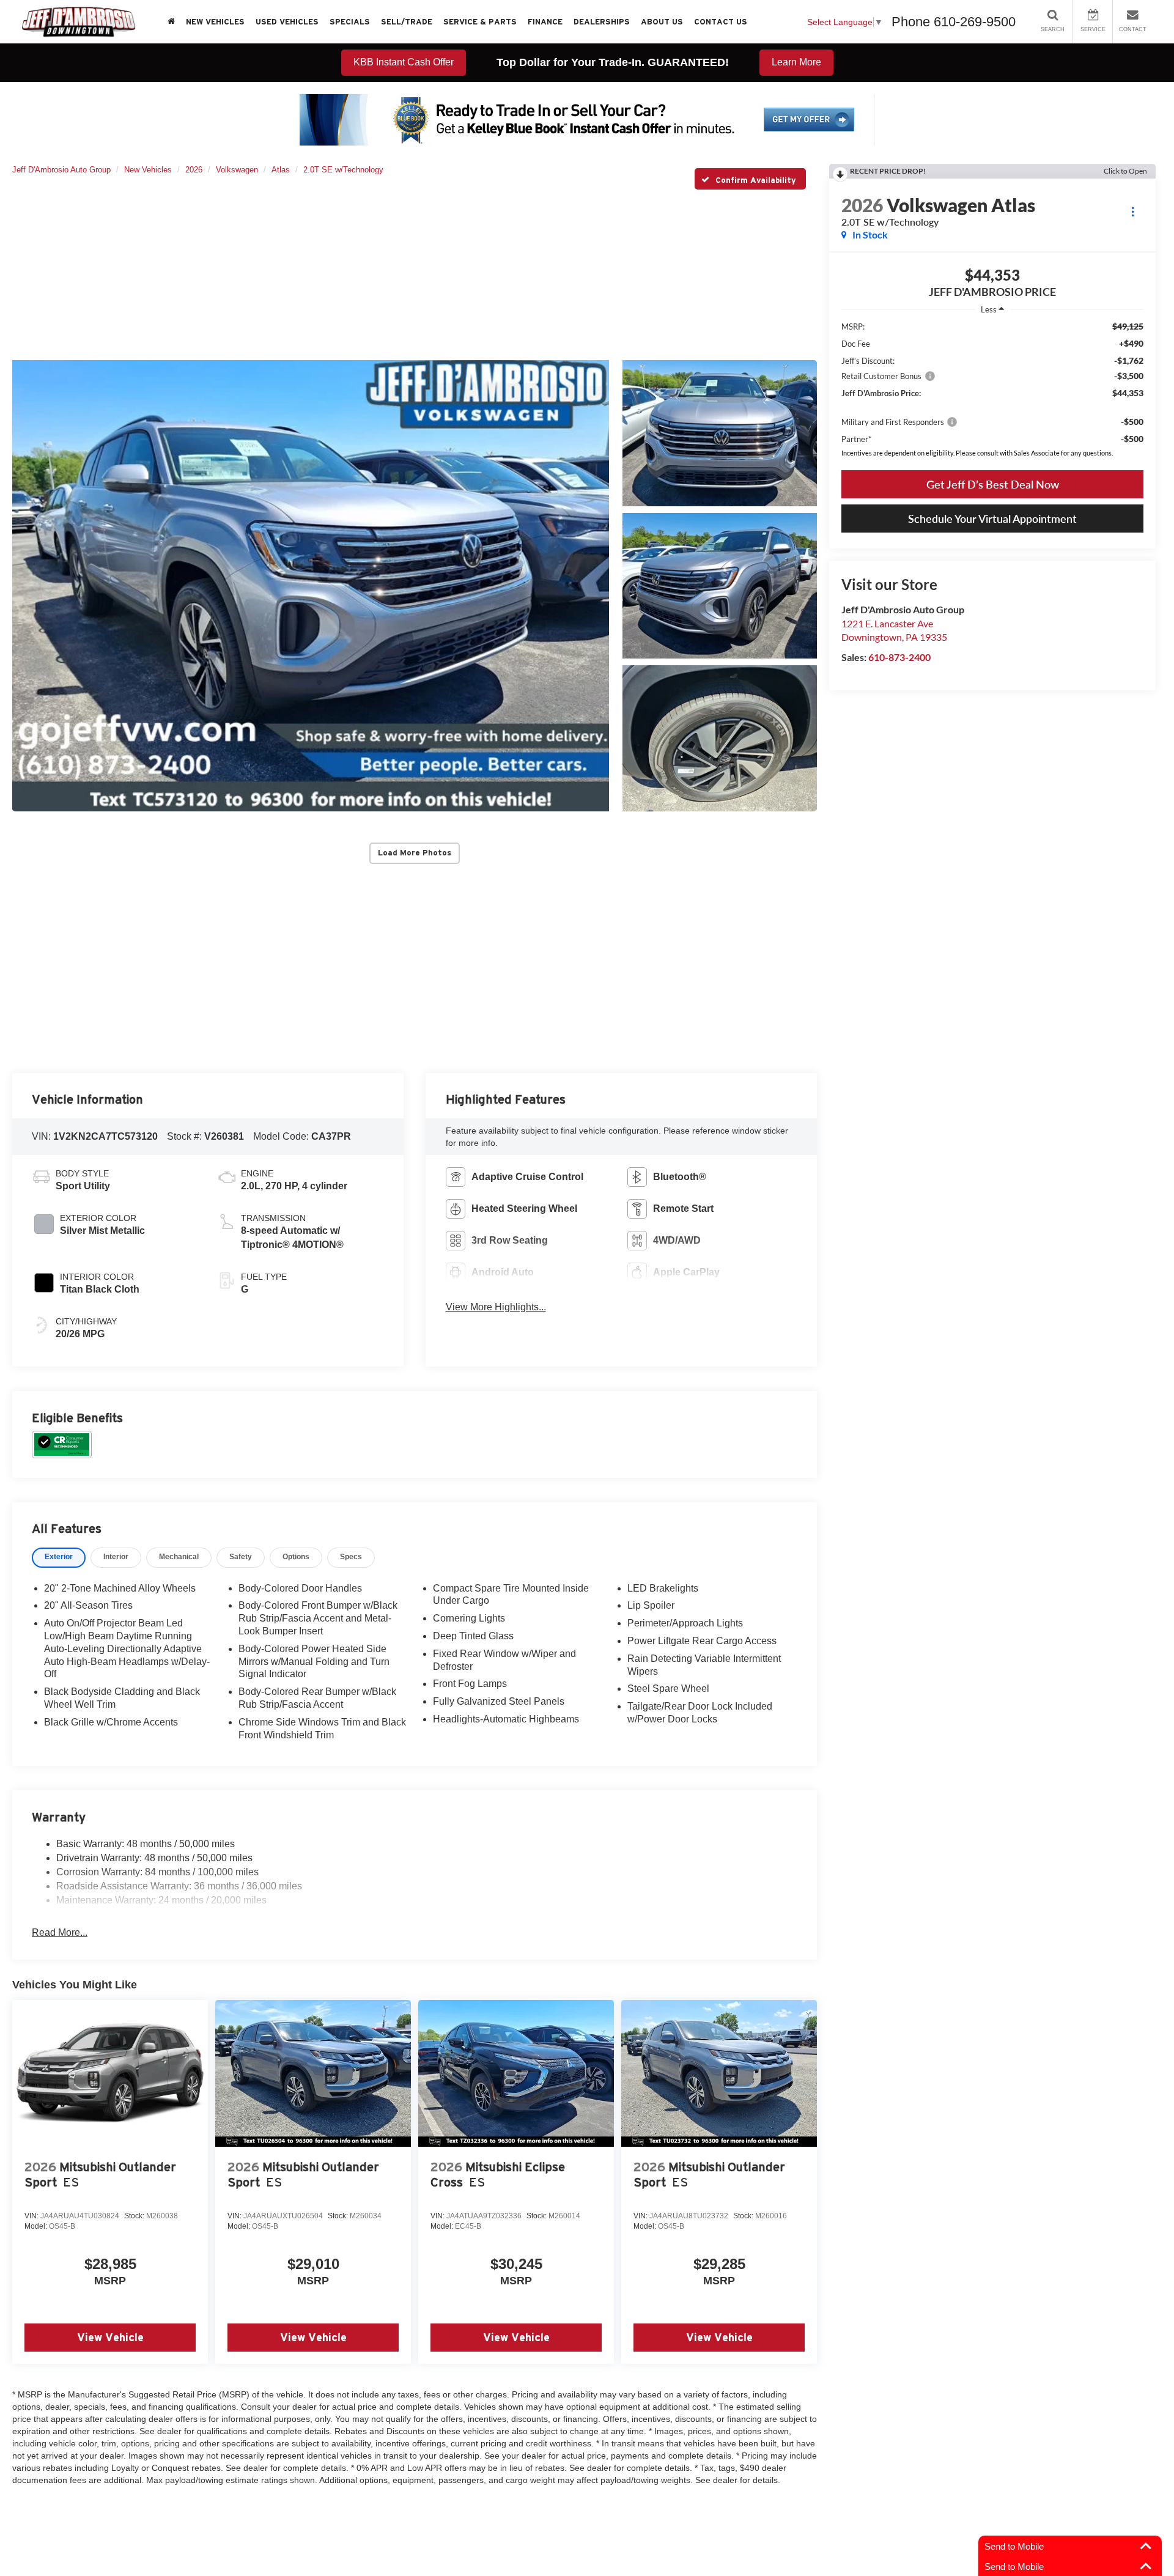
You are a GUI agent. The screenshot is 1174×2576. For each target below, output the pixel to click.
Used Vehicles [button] (287, 22)
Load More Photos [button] (415, 853)
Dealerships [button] (602, 22)
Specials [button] (350, 22)
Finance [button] (545, 22)
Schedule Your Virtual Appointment (992, 519)
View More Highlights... (496, 1307)
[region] (992, 392)
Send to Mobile (1014, 2546)
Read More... (60, 1932)
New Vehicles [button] (215, 22)
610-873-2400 (899, 657)
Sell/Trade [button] (407, 22)
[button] (311, 586)
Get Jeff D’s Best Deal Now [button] (993, 484)
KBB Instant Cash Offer (404, 62)
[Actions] (1133, 211)
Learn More (796, 62)
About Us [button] (662, 22)
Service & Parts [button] (480, 22)
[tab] (59, 1558)
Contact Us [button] (721, 22)
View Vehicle (110, 2337)
